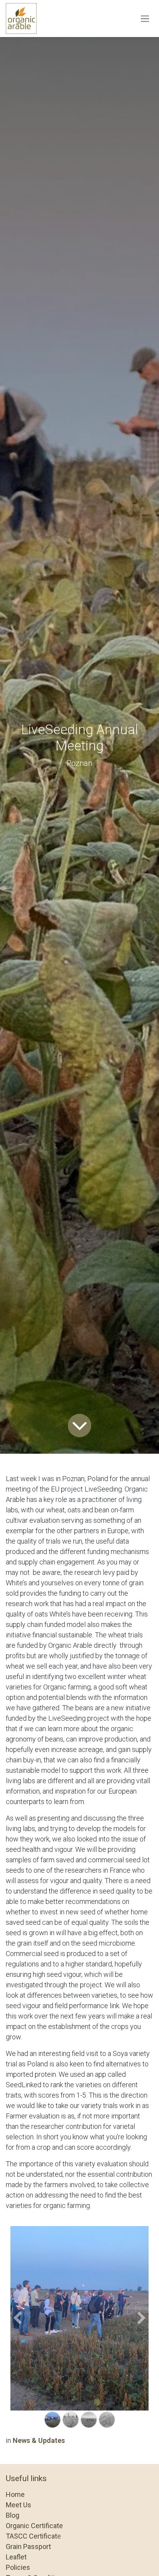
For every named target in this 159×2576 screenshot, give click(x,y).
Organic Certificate (34, 2526)
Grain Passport (28, 2546)
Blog (13, 2515)
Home (15, 2494)
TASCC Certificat (31, 2536)
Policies (18, 2567)
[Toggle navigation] (145, 19)
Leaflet (16, 2557)
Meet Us (19, 2505)
